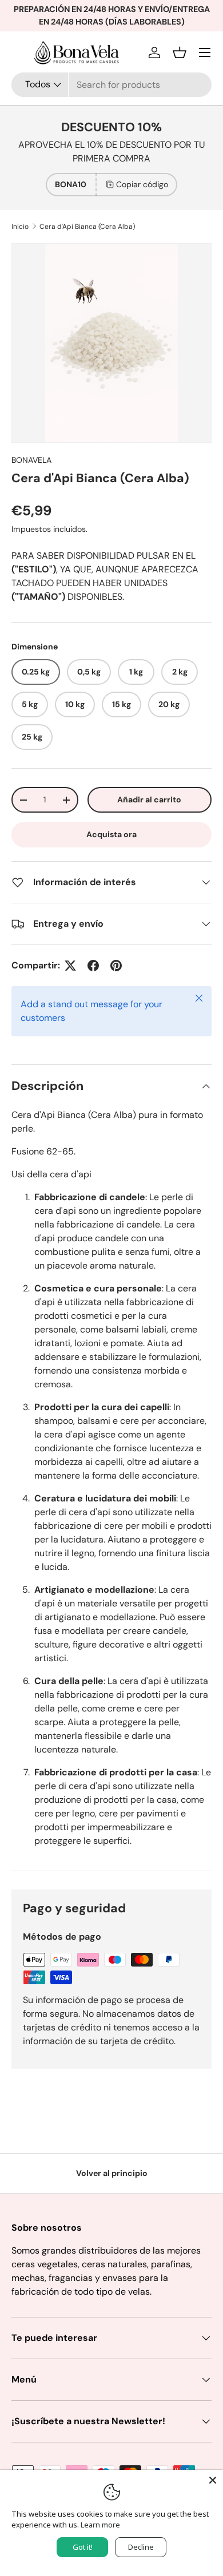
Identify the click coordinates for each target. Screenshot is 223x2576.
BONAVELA (31, 460)
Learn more (100, 2525)
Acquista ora (111, 834)
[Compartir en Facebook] (93, 966)
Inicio (20, 227)
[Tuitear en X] (70, 966)
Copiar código (142, 184)
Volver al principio (112, 2173)
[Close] (213, 2480)
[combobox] (111, 85)
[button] (180, 53)
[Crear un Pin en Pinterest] (116, 966)
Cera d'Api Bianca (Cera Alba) (87, 227)
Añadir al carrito (149, 800)
